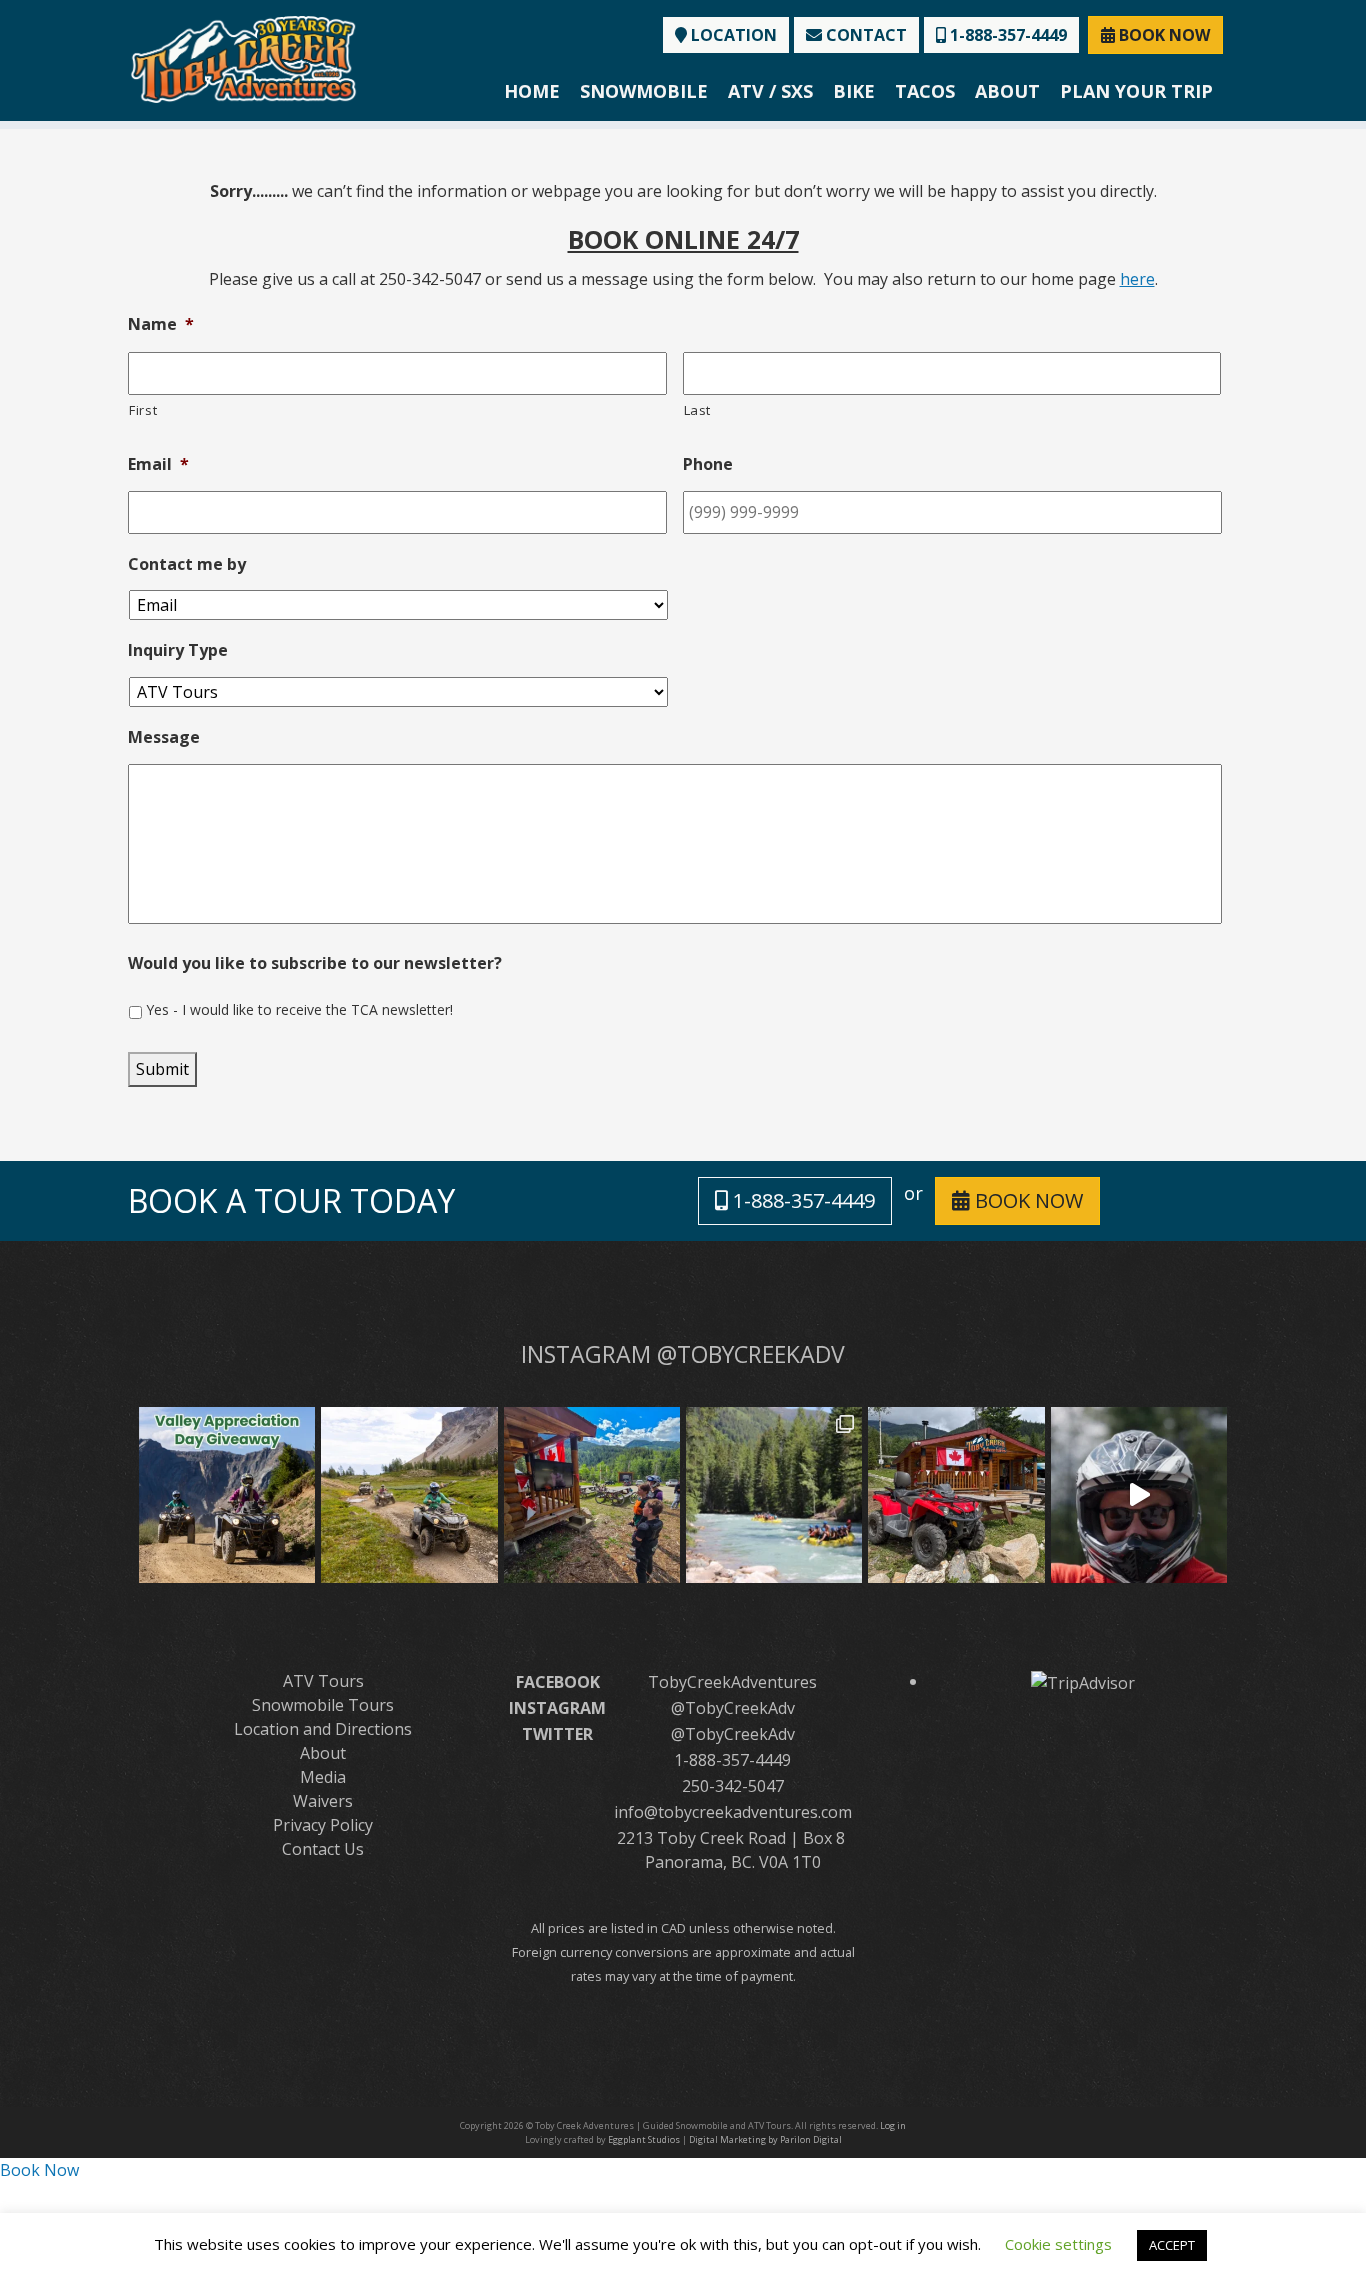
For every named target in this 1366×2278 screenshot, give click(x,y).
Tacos (925, 91)
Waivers (323, 1801)
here (1137, 279)
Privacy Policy (323, 1825)
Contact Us (323, 1849)
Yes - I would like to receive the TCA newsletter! (299, 1009)
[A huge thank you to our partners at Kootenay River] (774, 1495)
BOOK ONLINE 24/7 (683, 239)
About (1007, 91)
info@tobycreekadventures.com (733, 1812)
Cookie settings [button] (1058, 2244)
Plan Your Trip (1136, 91)
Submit (162, 1069)
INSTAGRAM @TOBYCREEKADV (683, 1354)
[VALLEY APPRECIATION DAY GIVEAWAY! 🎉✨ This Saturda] (227, 1495)
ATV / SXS (770, 91)
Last (698, 410)
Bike (854, 91)
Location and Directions (323, 1729)
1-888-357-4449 (1006, 35)
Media (323, 1777)
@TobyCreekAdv (733, 1708)
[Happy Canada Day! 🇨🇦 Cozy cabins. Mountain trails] (956, 1495)
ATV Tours (323, 1681)
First (143, 410)
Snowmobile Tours (323, 1705)
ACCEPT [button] (1172, 2245)
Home (532, 91)
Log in (893, 2125)
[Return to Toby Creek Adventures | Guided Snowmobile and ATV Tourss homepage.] (243, 57)
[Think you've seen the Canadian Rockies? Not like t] (1139, 1495)
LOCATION (732, 35)
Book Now (39, 2170)
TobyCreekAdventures (732, 1682)
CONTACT (864, 35)
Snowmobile (644, 91)
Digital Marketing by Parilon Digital (765, 2139)
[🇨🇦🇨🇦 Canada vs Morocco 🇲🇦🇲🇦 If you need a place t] (592, 1495)
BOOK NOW (1162, 35)
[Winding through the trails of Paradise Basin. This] (409, 1495)
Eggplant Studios (644, 2139)
